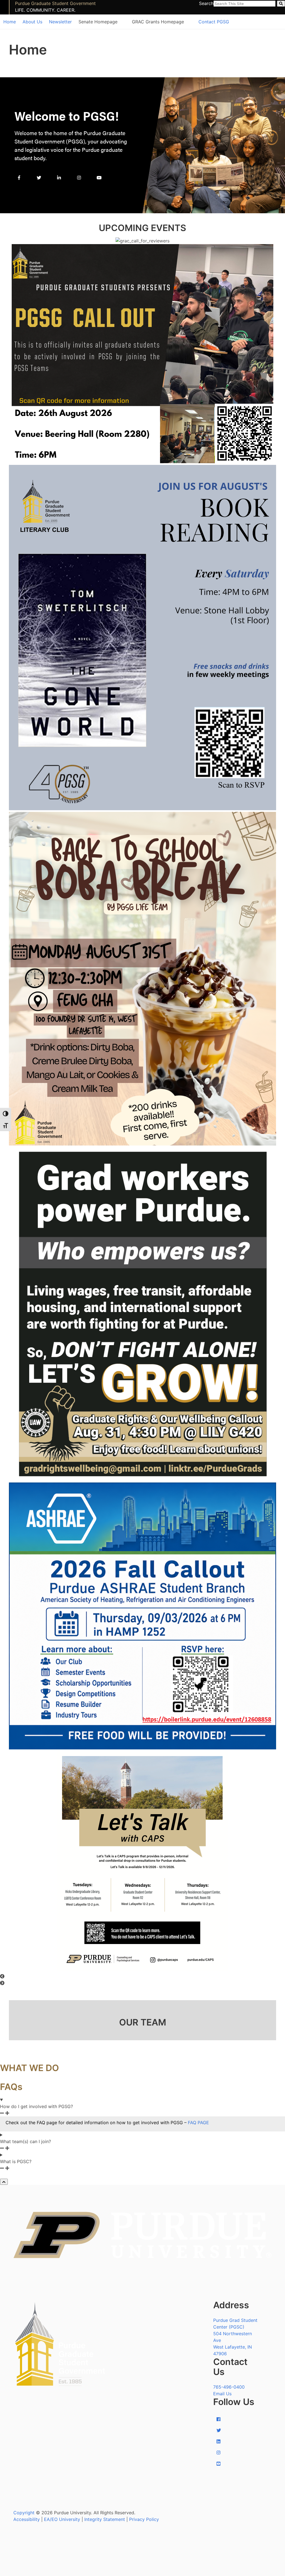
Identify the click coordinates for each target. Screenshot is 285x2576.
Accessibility (27, 2519)
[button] (142, 1976)
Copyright (24, 2513)
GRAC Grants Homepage (158, 22)
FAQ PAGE (198, 2123)
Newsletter (60, 22)
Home (10, 22)
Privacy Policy (144, 2519)
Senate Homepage (98, 22)
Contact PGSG (214, 22)
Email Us (222, 2394)
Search (206, 3)
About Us (32, 22)
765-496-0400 (229, 2387)
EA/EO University (62, 2519)
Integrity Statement (105, 2519)
